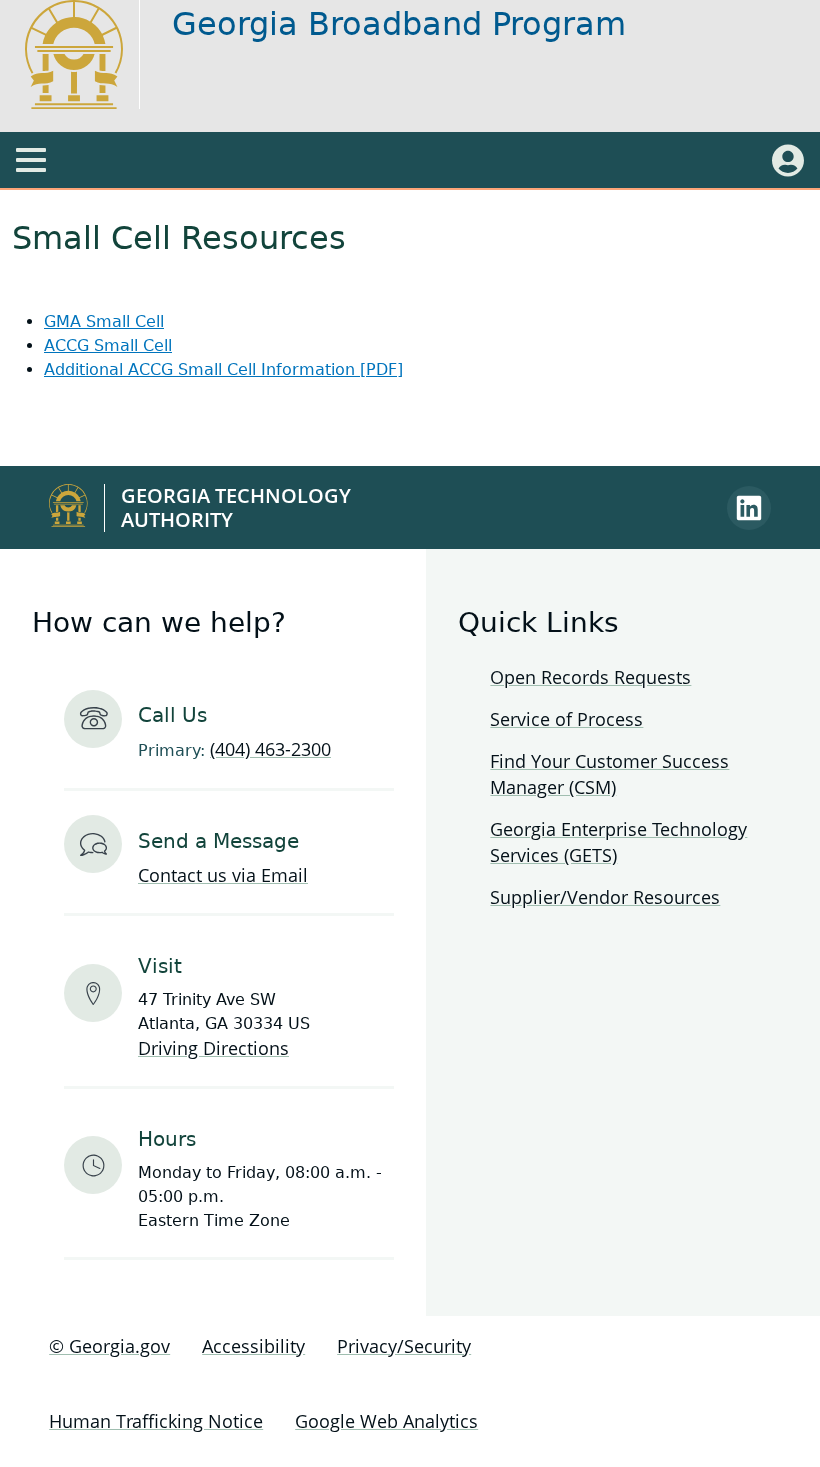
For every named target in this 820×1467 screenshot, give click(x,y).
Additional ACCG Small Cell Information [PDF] (223, 369)
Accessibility (253, 1346)
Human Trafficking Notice (156, 1421)
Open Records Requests (590, 677)
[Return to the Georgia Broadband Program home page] (92, 54)
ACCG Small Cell (108, 345)
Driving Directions (213, 1048)
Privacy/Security (404, 1346)
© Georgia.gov (109, 1346)
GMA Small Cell (104, 321)
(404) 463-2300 (270, 749)
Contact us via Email (223, 875)
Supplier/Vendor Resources (605, 897)
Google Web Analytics (386, 1421)
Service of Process (566, 719)
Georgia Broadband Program (399, 24)
